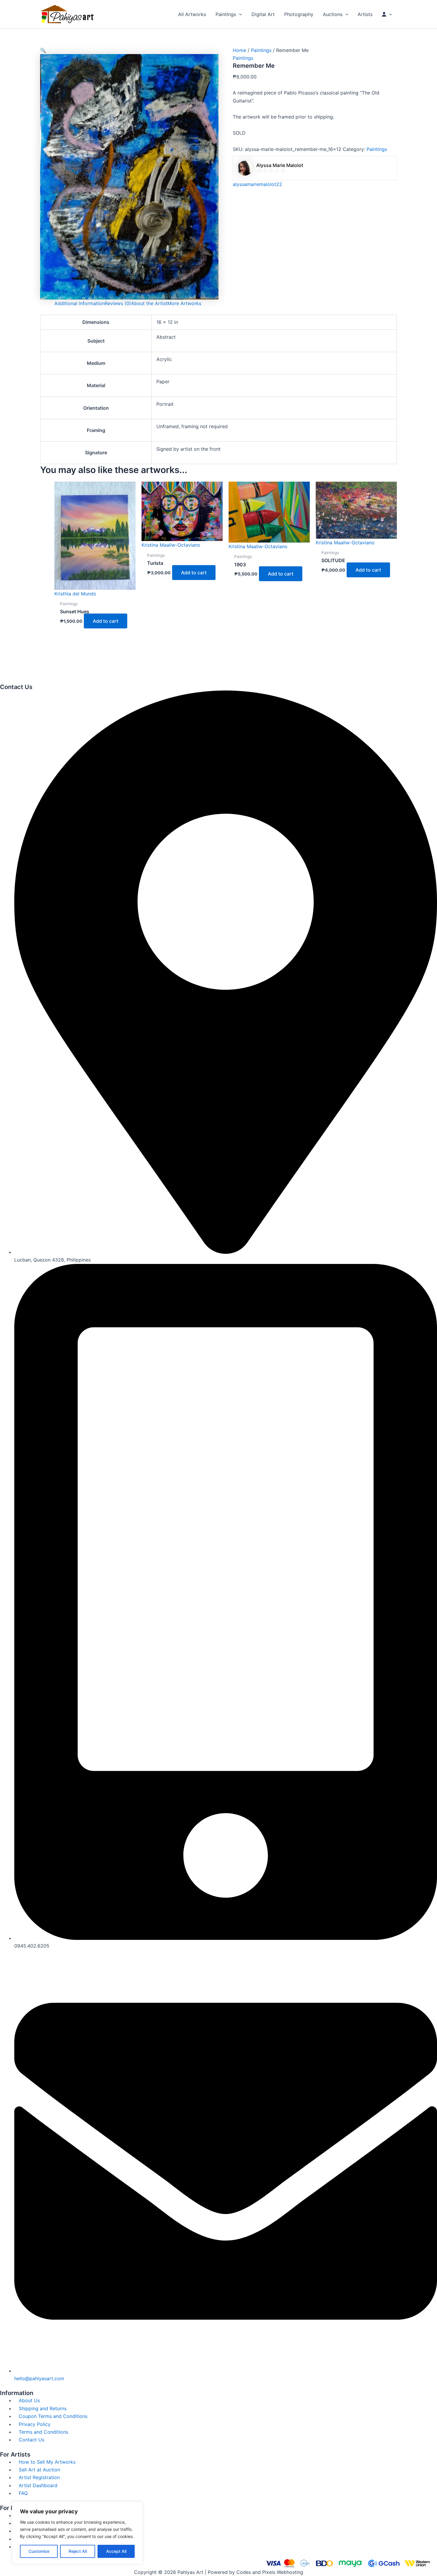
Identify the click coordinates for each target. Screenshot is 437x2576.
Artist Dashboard (38, 2485)
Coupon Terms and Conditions (53, 2416)
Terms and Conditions (43, 2432)
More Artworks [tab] (184, 303)
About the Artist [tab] (149, 303)
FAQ (23, 2493)
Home (239, 50)
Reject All (78, 2551)
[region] (77, 2533)
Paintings (261, 50)
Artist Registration (39, 2477)
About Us (29, 2400)
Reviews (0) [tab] (118, 303)
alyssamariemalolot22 (257, 184)
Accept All (116, 2551)
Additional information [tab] (80, 303)
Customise (39, 2551)
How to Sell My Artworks (47, 2462)
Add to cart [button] (106, 621)
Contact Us (32, 2440)
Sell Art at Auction (39, 2470)
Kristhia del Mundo (75, 594)
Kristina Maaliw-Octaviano (171, 545)
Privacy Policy (35, 2424)
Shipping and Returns (43, 2408)
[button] (239, 14)
